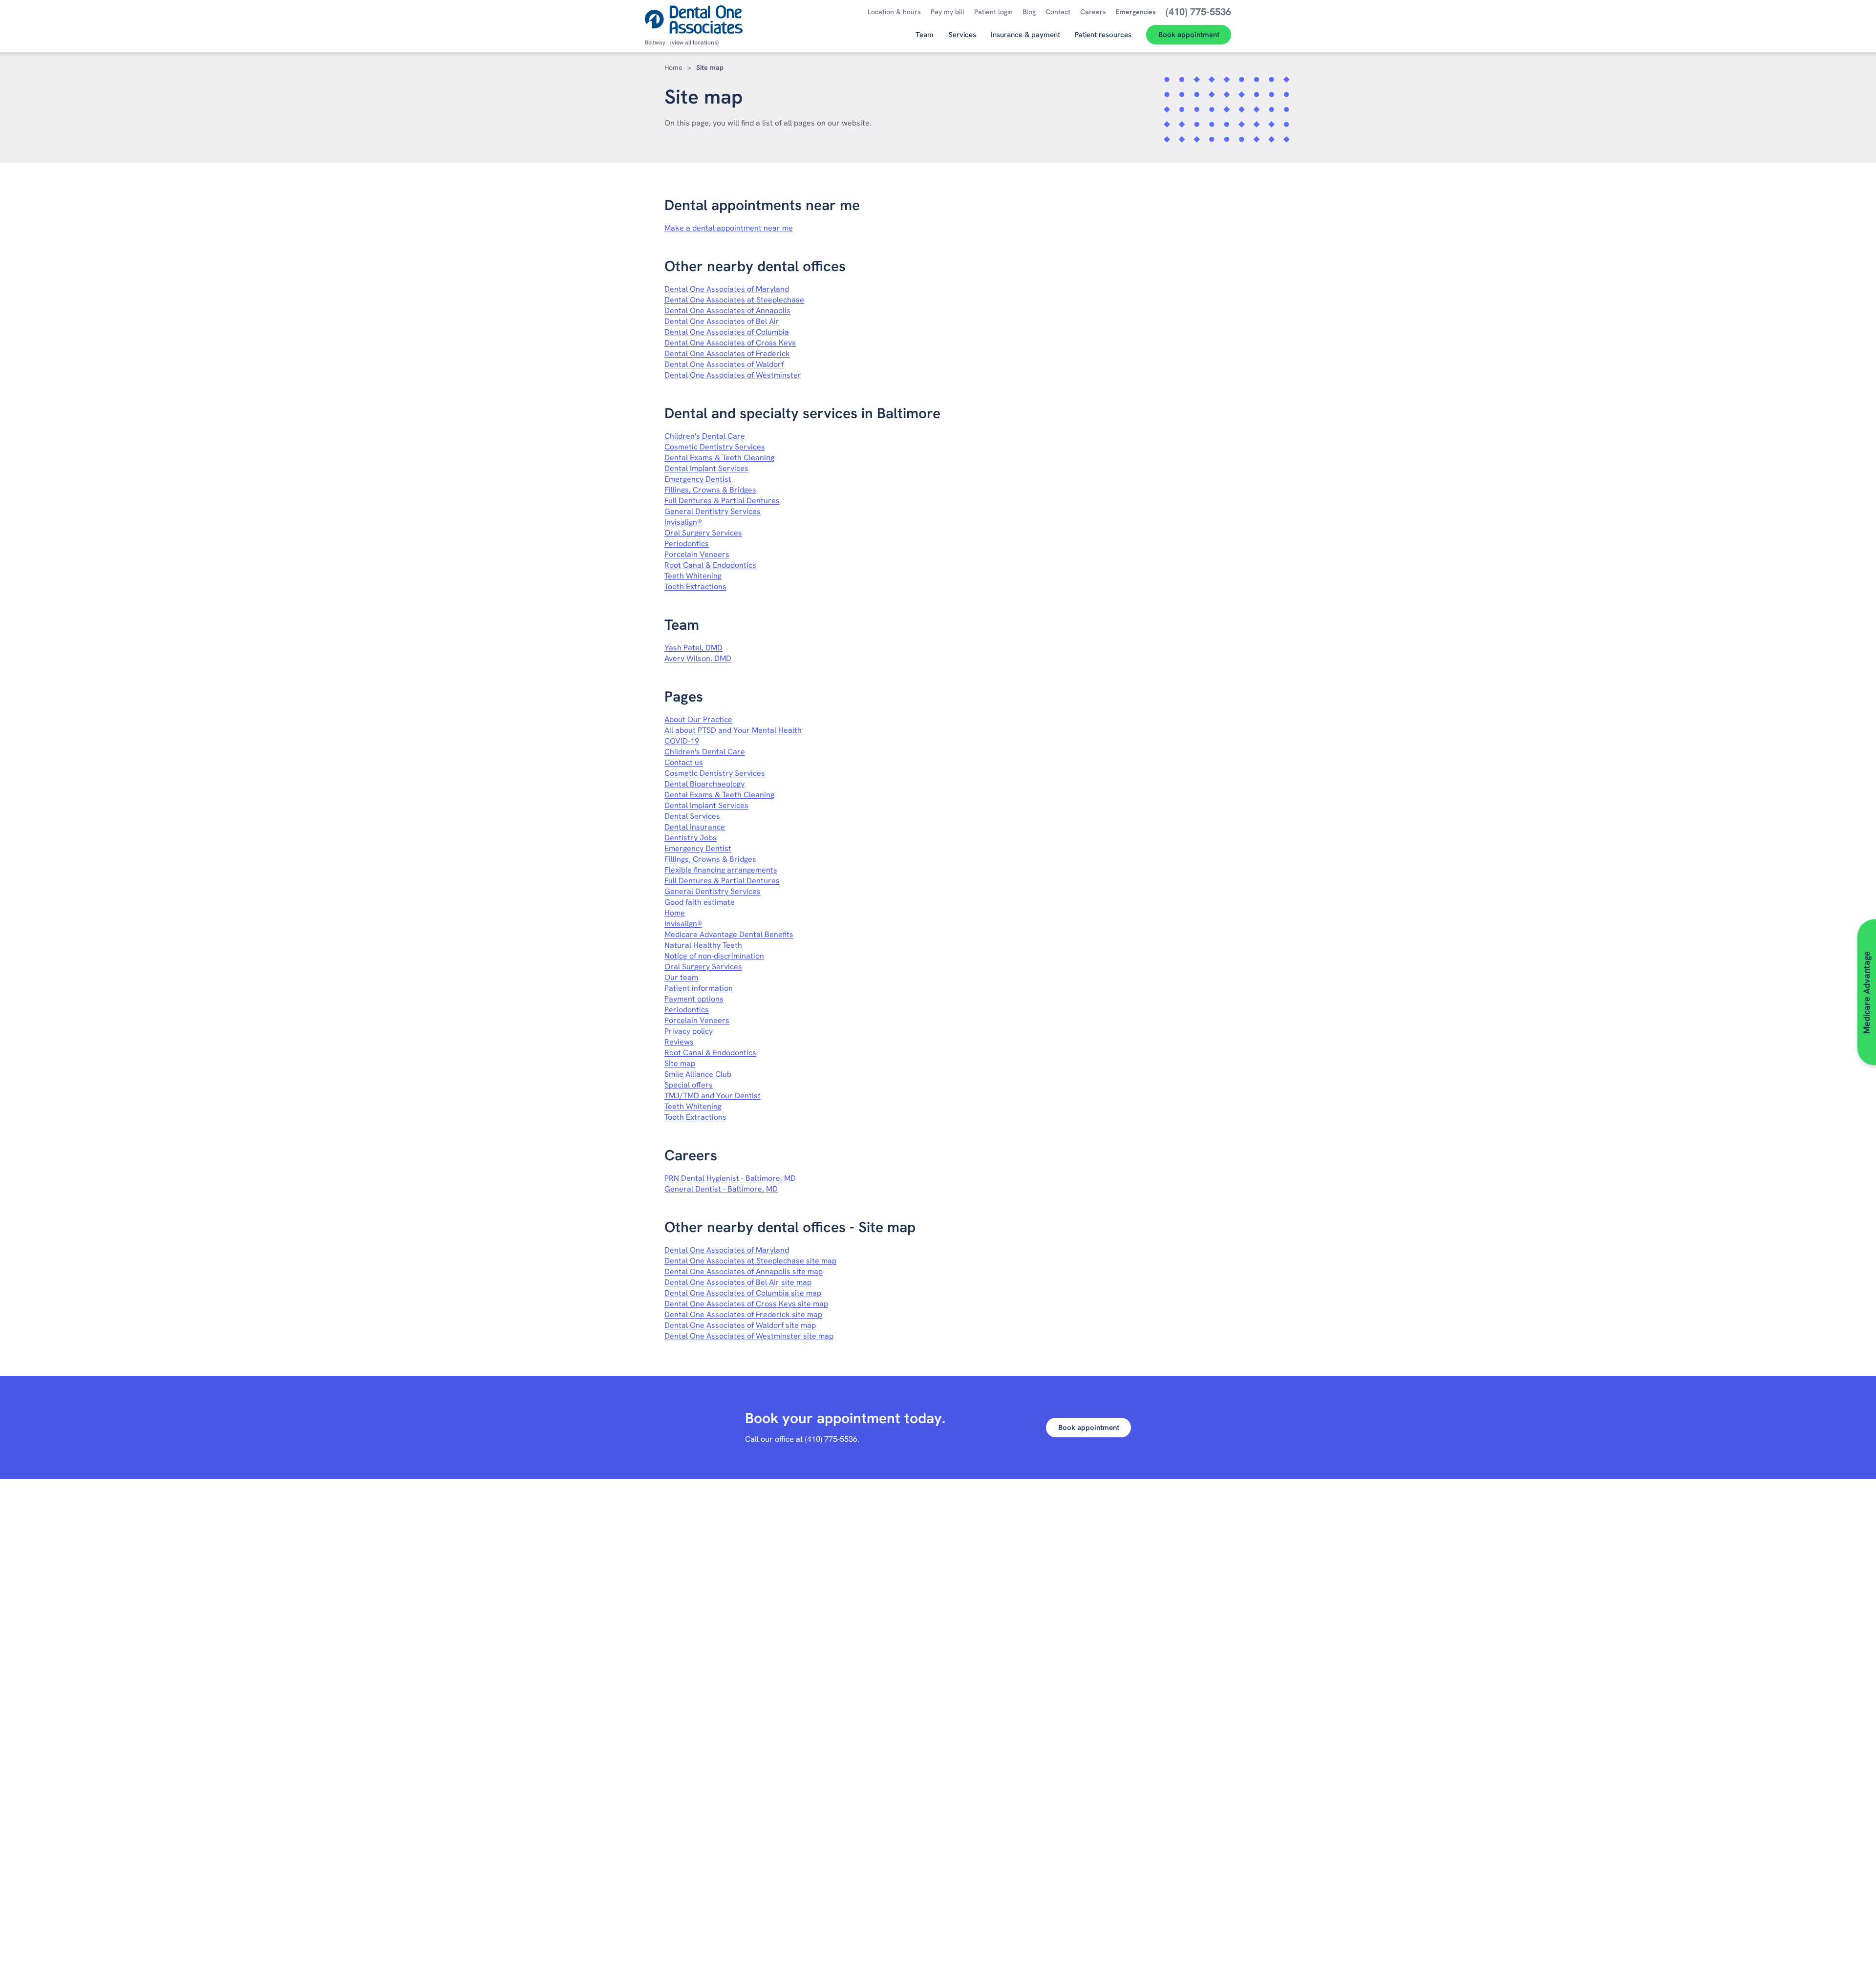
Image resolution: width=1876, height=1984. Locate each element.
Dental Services (692, 816)
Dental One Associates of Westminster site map (749, 1336)
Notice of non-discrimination (714, 956)
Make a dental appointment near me (729, 228)
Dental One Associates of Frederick (727, 353)
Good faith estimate (700, 902)
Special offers (689, 1085)
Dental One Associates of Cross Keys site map (746, 1304)
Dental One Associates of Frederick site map (743, 1314)
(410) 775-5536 (831, 1439)
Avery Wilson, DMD (698, 658)
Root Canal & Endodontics (710, 565)
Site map (680, 1063)
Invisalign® (683, 522)
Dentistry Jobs (691, 838)
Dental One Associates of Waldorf (724, 364)
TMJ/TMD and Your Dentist (713, 1096)
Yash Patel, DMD (693, 648)
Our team (681, 977)
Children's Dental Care (705, 436)
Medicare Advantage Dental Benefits (729, 934)
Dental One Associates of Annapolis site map (744, 1271)
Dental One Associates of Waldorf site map (740, 1325)
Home (673, 67)
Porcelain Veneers (697, 554)
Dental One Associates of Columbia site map (743, 1293)
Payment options (694, 999)
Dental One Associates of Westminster (733, 375)
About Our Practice (698, 719)
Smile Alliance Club (698, 1074)
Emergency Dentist (698, 479)
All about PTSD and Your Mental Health (733, 730)
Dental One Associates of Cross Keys (730, 343)
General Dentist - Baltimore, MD (721, 1189)
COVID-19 (682, 741)
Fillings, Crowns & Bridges (710, 490)
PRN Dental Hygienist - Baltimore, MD (730, 1178)
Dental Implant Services (706, 468)
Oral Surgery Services (703, 533)
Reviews (679, 1042)
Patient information (699, 988)
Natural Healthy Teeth (703, 945)
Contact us (684, 762)
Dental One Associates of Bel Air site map (738, 1282)
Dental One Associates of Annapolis (727, 310)
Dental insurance (695, 827)
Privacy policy (689, 1031)
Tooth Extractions (695, 587)
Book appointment (1089, 1428)
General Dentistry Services (713, 511)
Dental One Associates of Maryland (727, 289)
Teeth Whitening (693, 576)
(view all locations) (694, 43)
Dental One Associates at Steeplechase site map (750, 1261)
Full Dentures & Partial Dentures (722, 501)
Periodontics (687, 544)
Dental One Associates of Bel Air (722, 321)
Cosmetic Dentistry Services (715, 447)
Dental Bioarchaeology (704, 784)
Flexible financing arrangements (721, 870)
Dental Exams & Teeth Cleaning (719, 458)
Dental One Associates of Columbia (727, 332)
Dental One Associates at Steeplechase (734, 300)
